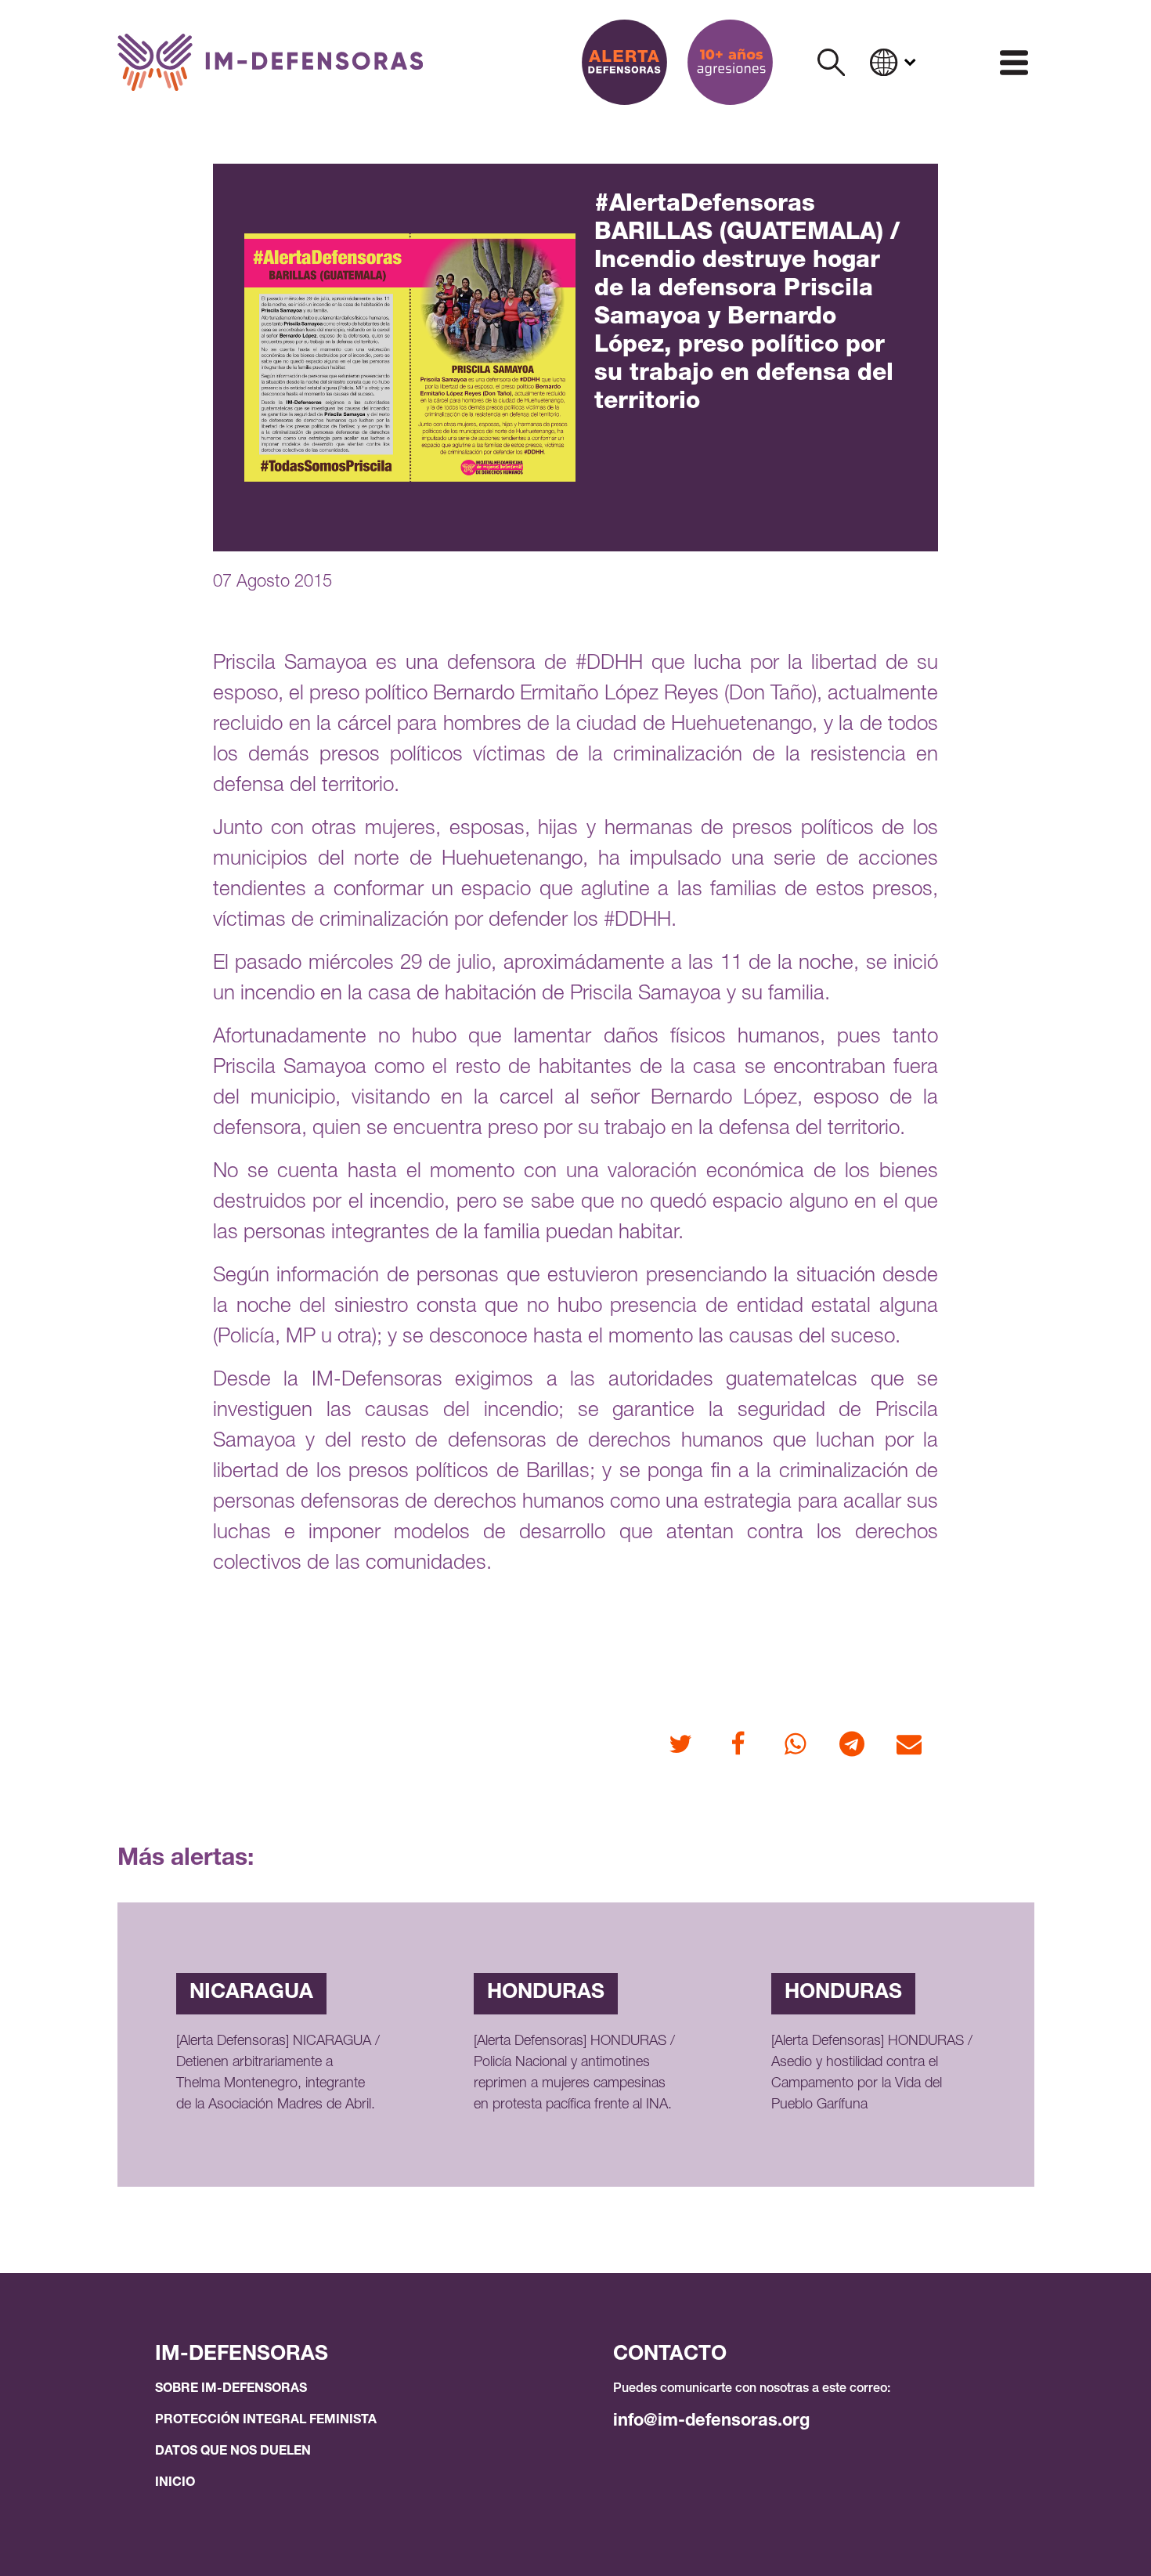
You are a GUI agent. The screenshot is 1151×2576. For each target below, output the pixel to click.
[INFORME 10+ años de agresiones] (730, 62)
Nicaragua (251, 1993)
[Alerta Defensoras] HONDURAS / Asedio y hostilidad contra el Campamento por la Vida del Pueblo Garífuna (872, 2074)
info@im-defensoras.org (711, 2422)
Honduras (546, 1993)
